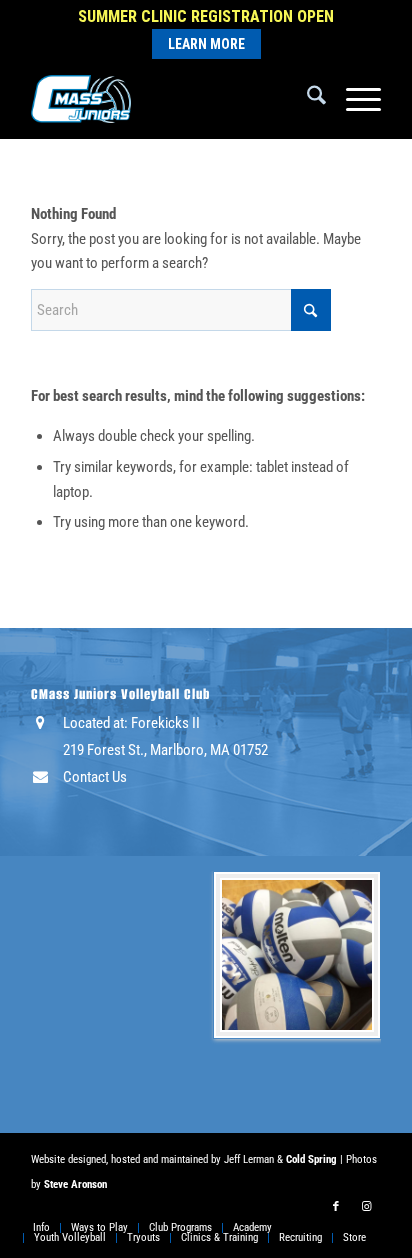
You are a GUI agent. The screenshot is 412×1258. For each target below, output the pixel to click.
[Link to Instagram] (366, 1207)
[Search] (306, 99)
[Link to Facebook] (336, 1207)
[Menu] (353, 99)
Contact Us (95, 777)
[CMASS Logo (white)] (171, 99)
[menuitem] (306, 99)
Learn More (206, 44)
